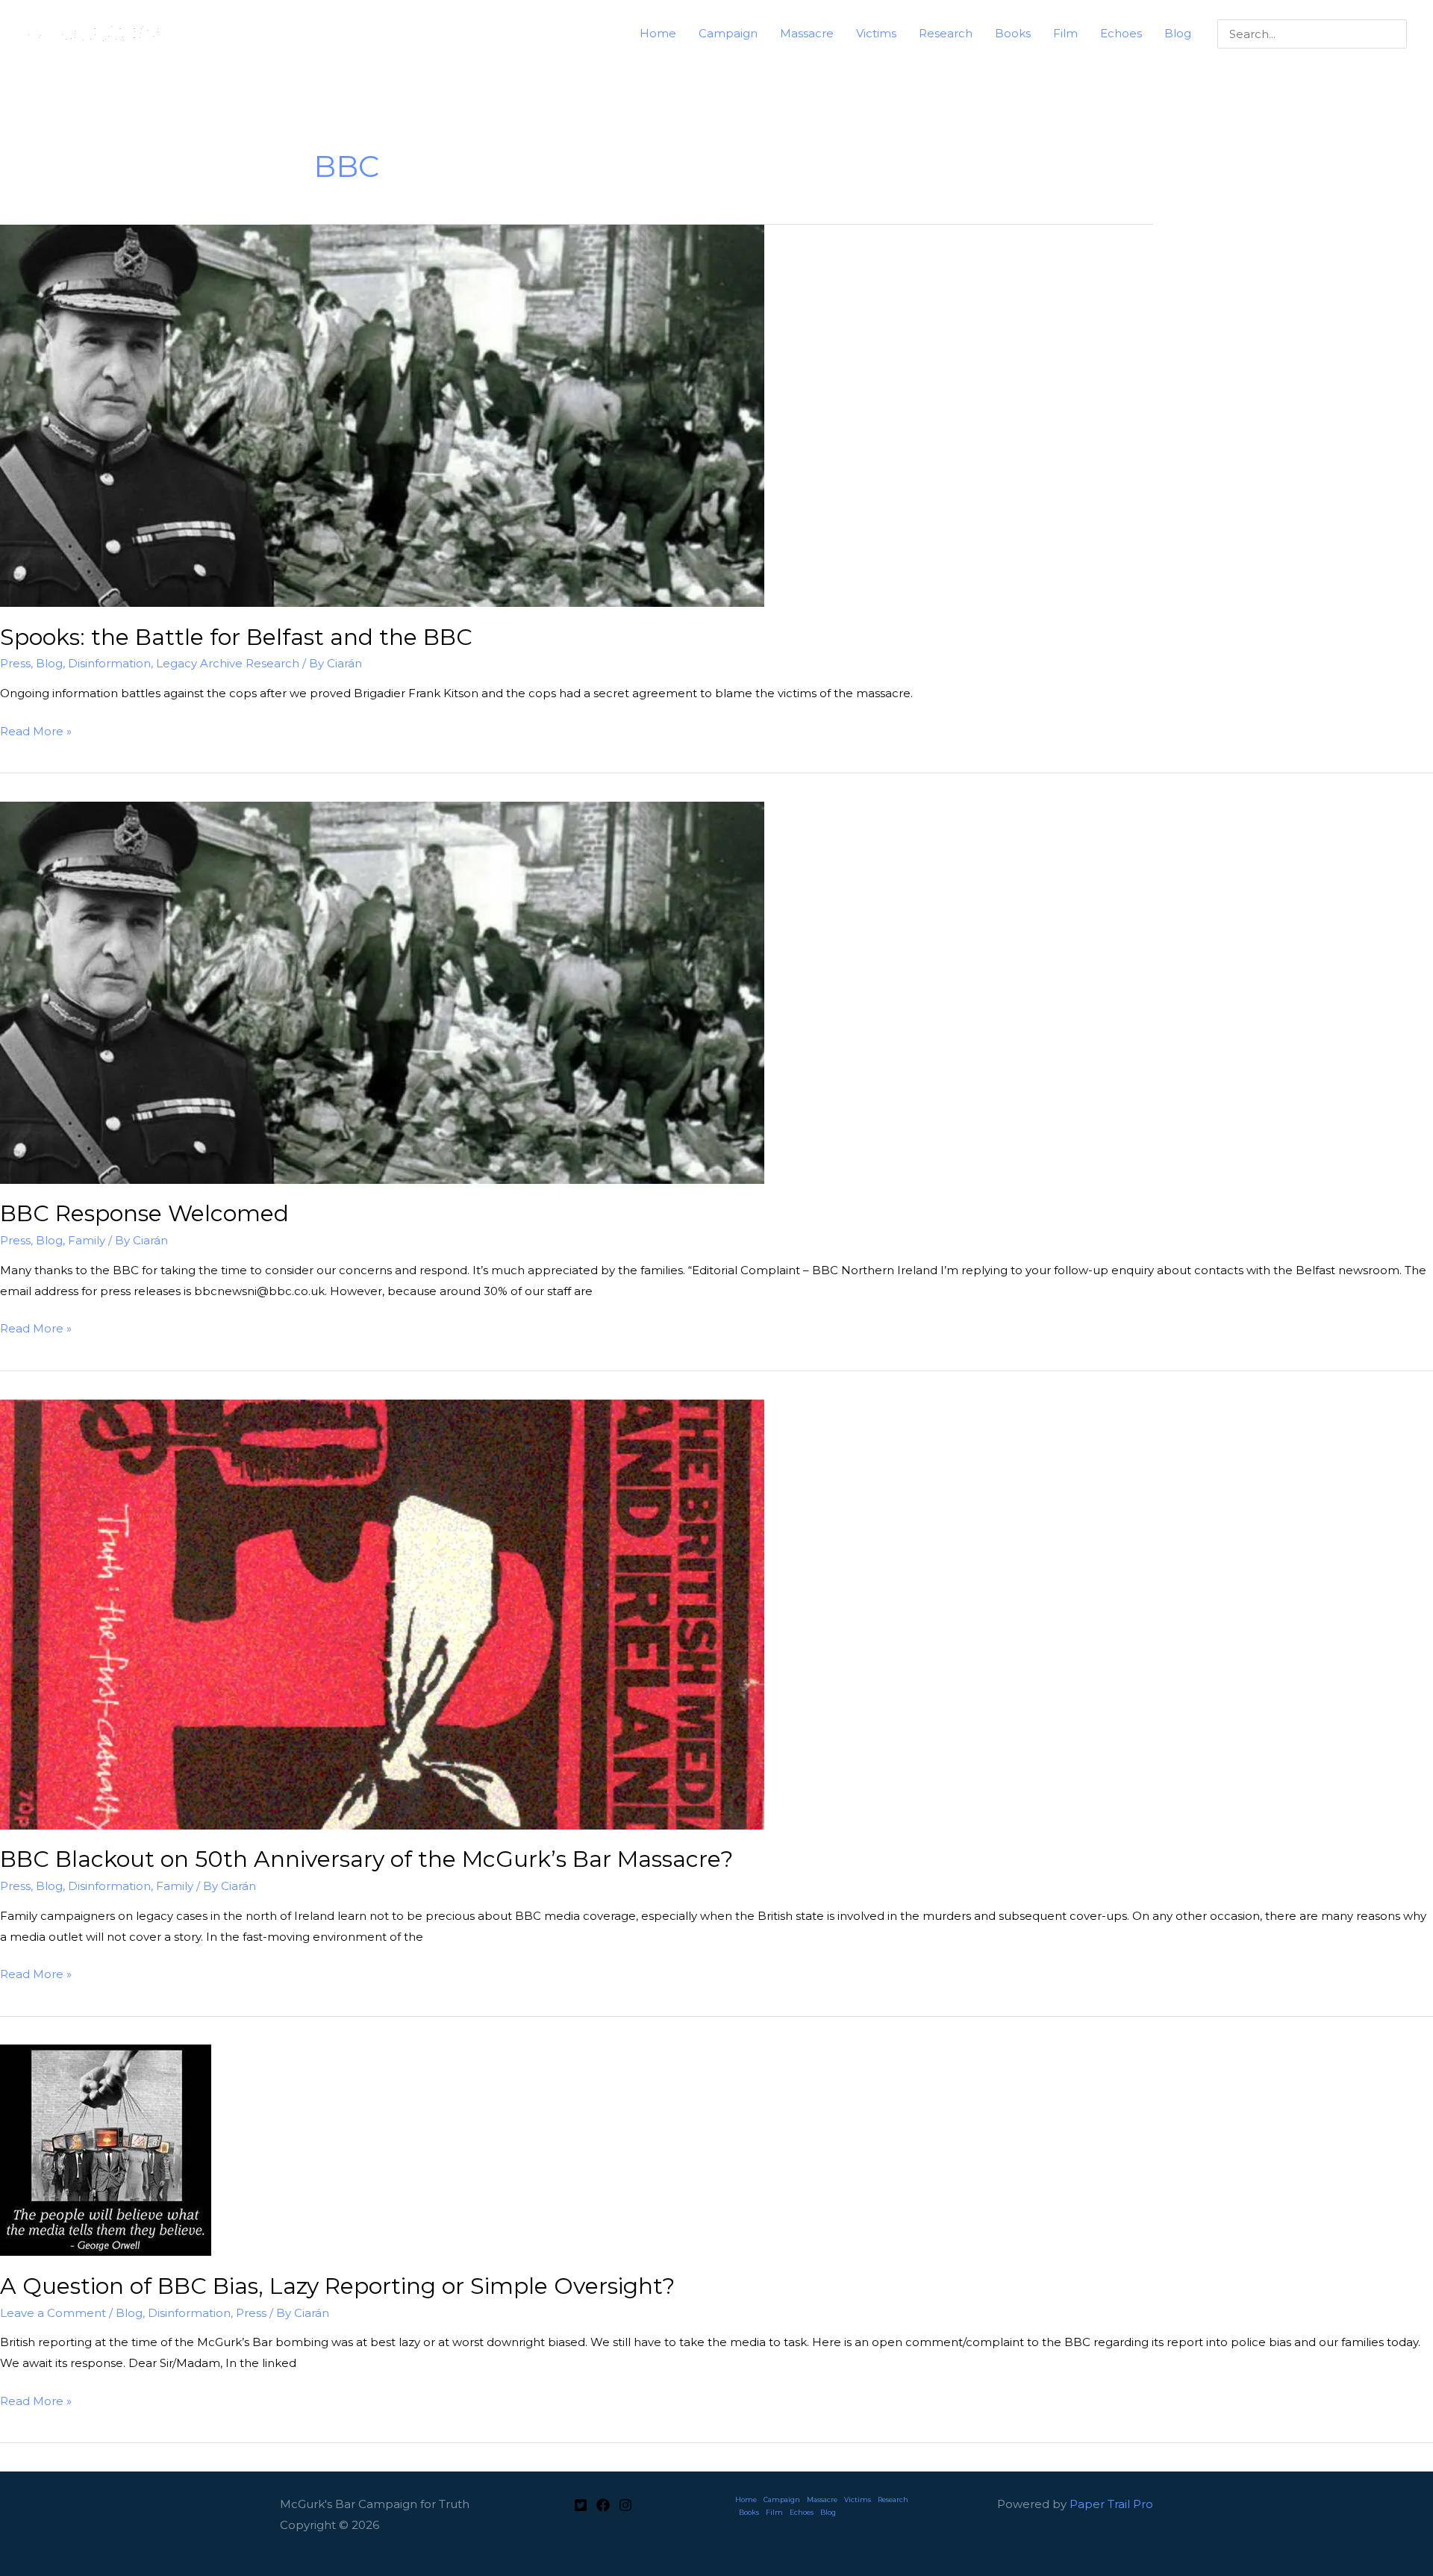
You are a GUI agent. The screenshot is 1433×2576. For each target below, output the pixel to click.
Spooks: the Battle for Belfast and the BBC (236, 637)
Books (749, 2512)
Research (893, 2499)
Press (15, 663)
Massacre (822, 2499)
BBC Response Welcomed (144, 1213)
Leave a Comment (53, 2313)
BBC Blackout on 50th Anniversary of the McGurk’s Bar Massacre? (366, 1859)
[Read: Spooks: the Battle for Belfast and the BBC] (382, 415)
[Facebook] (603, 2505)
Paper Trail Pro (1111, 2504)
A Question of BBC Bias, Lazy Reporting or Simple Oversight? (337, 2286)
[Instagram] (625, 2505)
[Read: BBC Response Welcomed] (382, 992)
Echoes (802, 2512)
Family (87, 1240)
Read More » (36, 733)
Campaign (782, 2499)
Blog (49, 663)
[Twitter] (581, 2505)
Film (774, 2512)
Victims (858, 2499)
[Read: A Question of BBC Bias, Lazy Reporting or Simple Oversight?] (106, 2149)
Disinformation (109, 663)
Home (746, 2499)
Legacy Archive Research (228, 663)
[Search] (1398, 34)
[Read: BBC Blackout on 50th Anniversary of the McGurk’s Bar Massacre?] (382, 1613)
